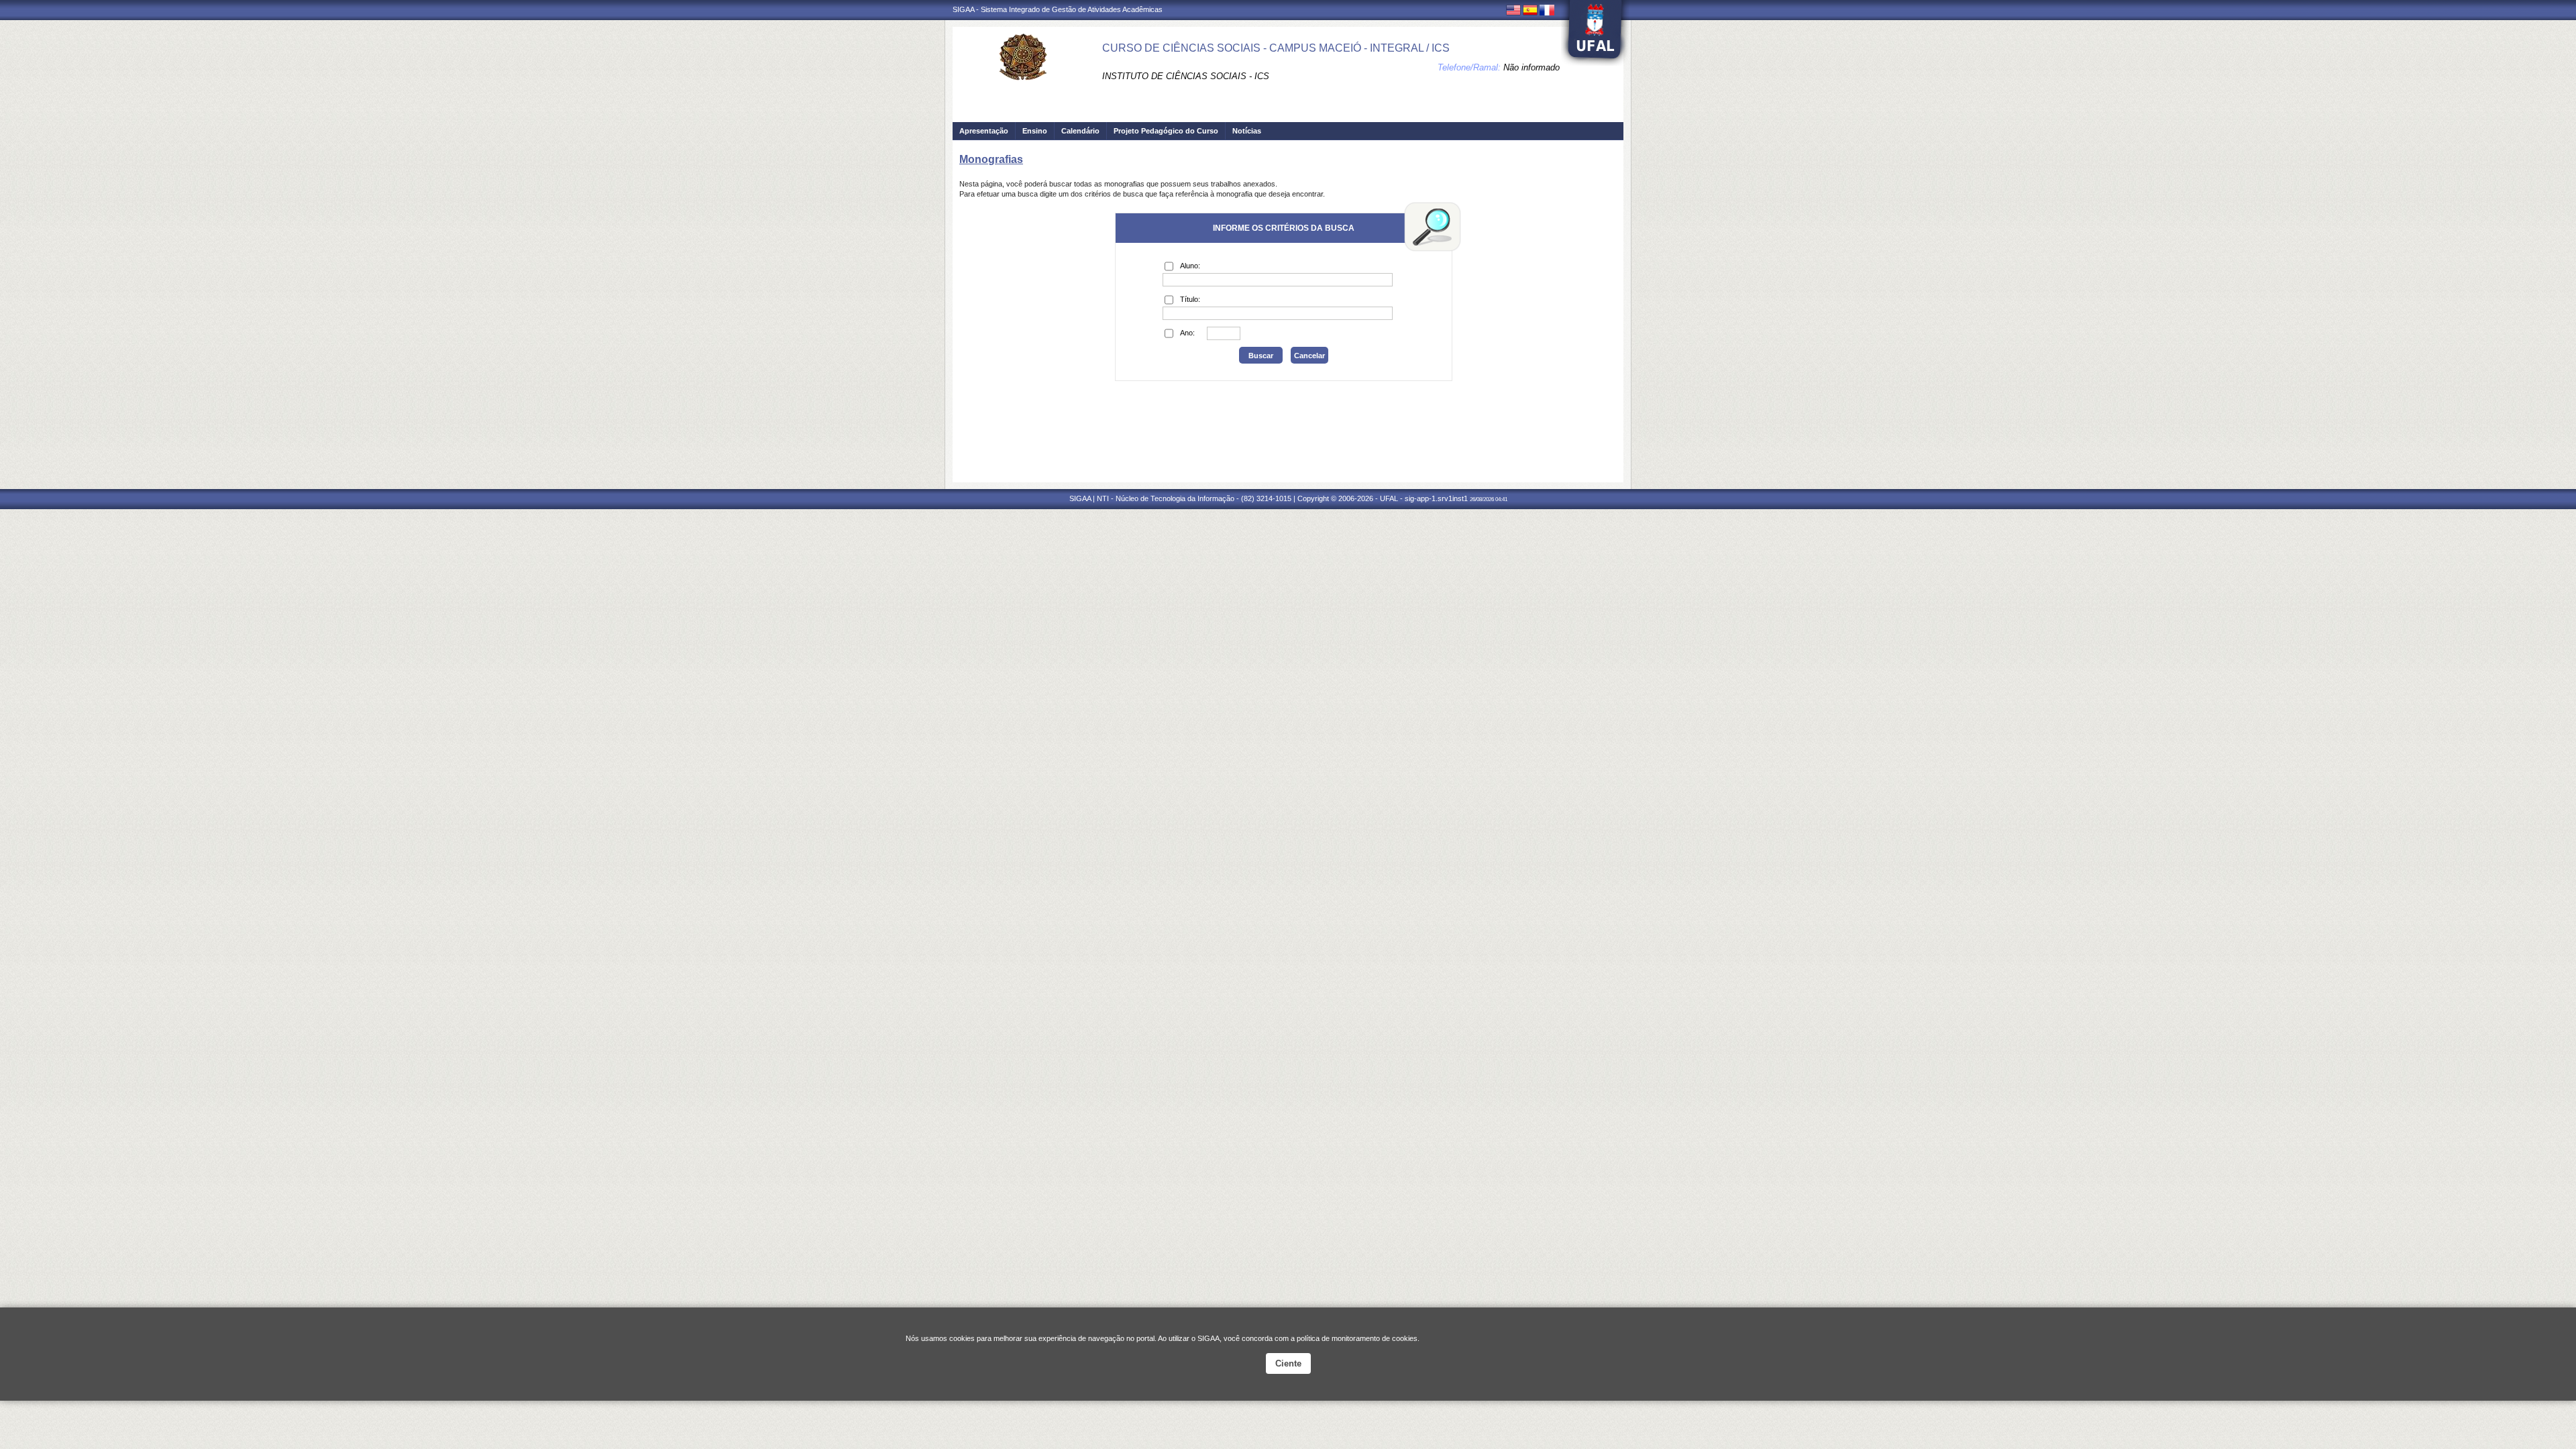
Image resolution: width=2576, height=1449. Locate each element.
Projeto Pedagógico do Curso (1166, 131)
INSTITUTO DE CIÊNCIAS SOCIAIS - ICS (1186, 76)
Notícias (1247, 131)
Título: (1190, 299)
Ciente (1288, 1363)
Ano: (1187, 333)
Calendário (1080, 131)
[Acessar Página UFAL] (1595, 33)
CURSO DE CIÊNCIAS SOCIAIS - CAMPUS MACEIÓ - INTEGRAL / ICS (1276, 48)
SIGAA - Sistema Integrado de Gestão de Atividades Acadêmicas (1058, 9)
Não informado (1532, 67)
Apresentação (984, 131)
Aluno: (1190, 266)
